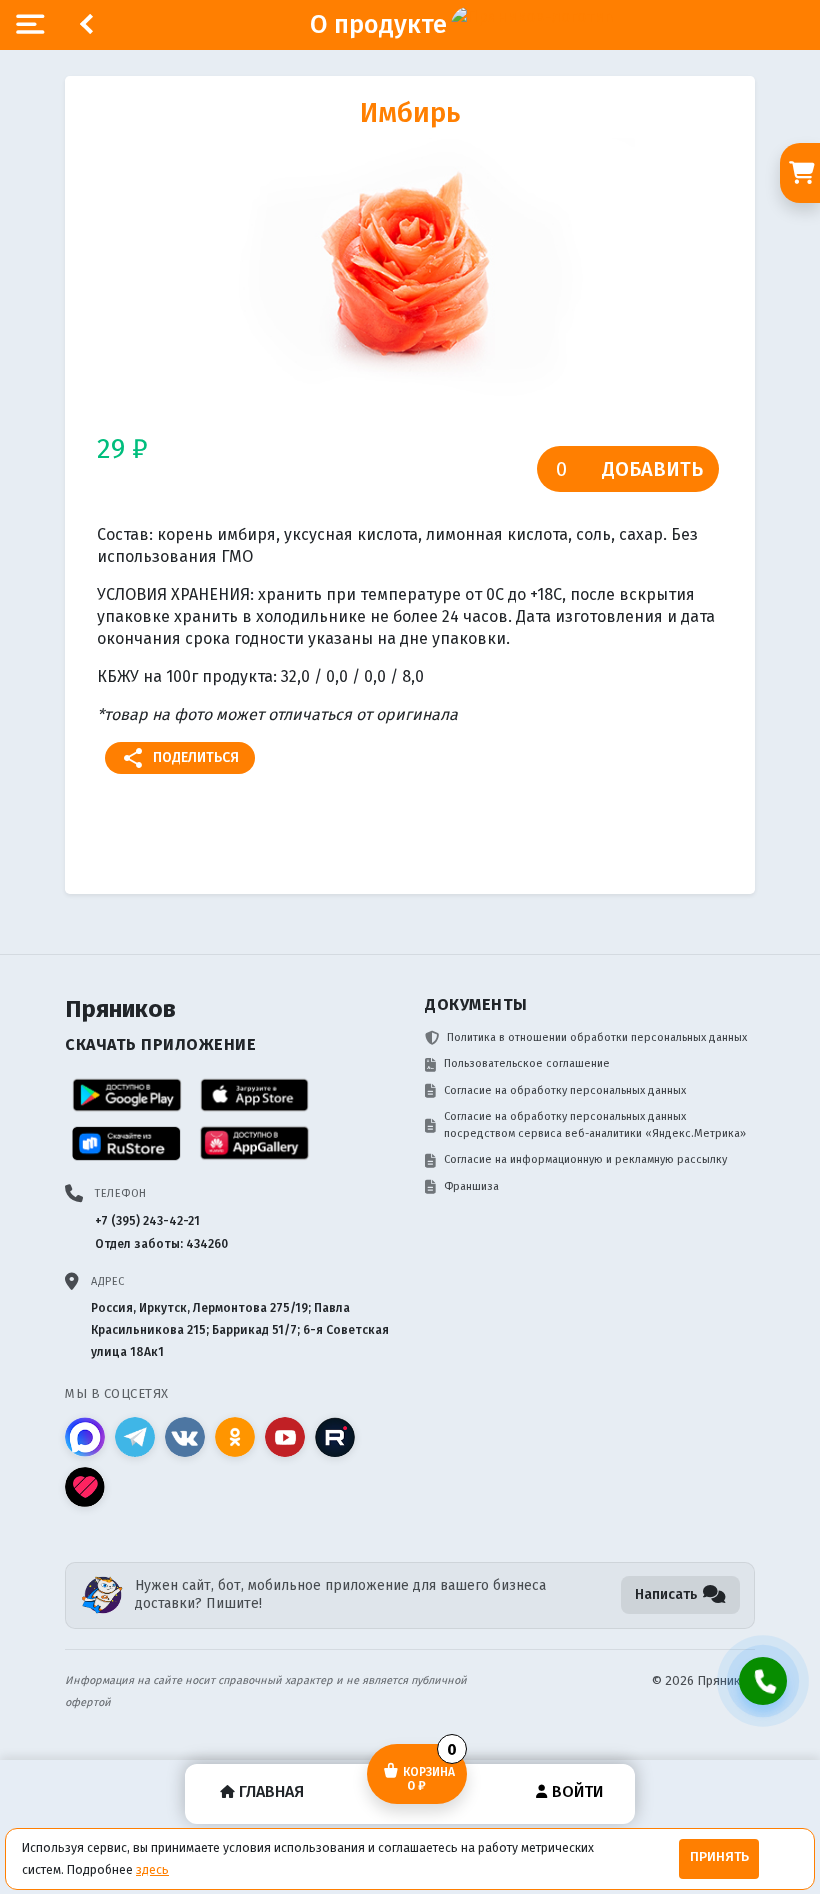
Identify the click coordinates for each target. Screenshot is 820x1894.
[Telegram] (135, 1437)
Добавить (652, 469)
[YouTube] (285, 1437)
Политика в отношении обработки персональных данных (597, 1037)
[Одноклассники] (235, 1437)
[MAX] (85, 1437)
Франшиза (471, 1186)
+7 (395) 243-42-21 (147, 1221)
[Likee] (85, 1487)
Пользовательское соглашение (527, 1063)
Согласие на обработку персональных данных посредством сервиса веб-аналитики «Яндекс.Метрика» (595, 1125)
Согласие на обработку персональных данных (565, 1090)
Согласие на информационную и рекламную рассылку (585, 1159)
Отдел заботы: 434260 (161, 1244)
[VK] (185, 1437)
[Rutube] (335, 1437)
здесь (152, 1870)
